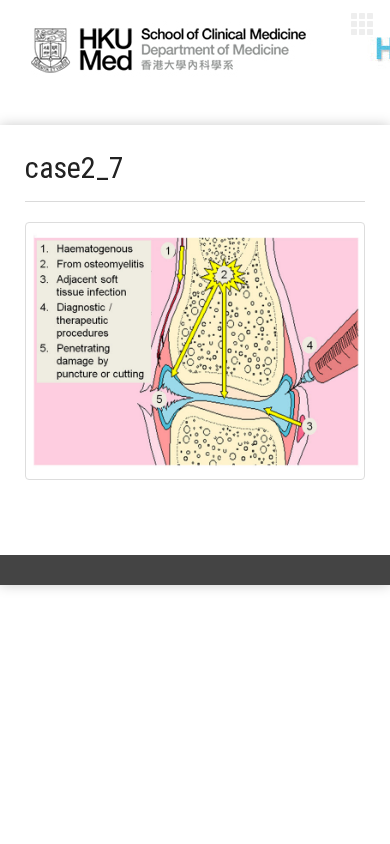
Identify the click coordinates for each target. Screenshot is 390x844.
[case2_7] (195, 351)
